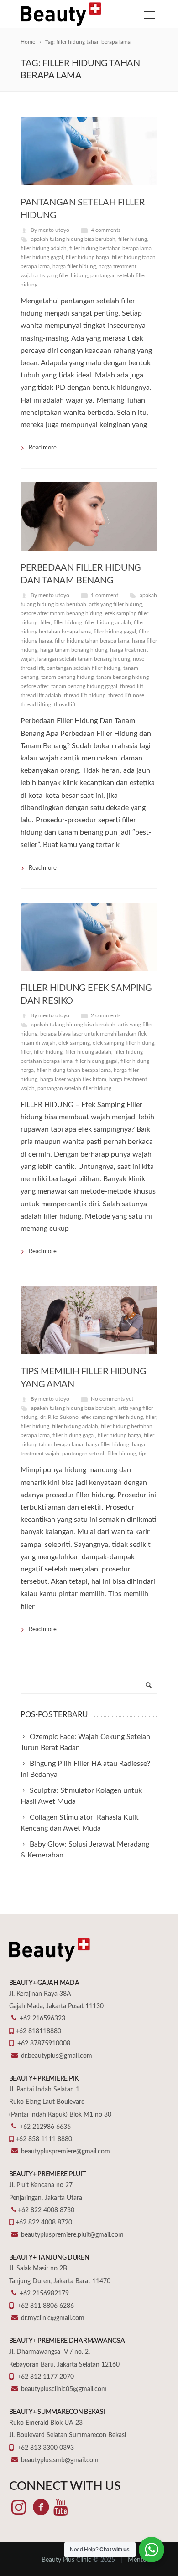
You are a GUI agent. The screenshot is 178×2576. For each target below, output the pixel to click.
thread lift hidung (85, 695)
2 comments (106, 1015)
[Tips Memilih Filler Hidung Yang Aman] (89, 1320)
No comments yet (112, 1399)
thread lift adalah (41, 695)
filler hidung (133, 239)
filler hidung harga (87, 257)
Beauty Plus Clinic (66, 2560)
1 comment (105, 595)
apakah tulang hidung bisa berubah (73, 239)
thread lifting (36, 704)
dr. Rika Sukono (59, 1417)
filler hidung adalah (44, 248)
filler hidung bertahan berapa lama (110, 248)
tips (143, 1454)
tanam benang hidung (67, 677)
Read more (43, 448)
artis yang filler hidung (115, 604)
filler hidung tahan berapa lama (92, 641)
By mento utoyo (50, 230)
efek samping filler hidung (123, 1043)
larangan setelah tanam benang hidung (84, 659)
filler (45, 622)
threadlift (65, 704)
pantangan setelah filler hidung (84, 668)
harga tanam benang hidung (74, 650)
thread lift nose (126, 695)
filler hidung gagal (42, 257)
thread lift (132, 686)
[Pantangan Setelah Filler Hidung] (89, 151)
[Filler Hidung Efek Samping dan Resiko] (89, 937)
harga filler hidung (74, 266)
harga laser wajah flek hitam (73, 1079)
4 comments (106, 230)
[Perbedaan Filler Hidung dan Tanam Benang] (89, 516)
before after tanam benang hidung (61, 613)
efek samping (74, 1043)
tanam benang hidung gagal (84, 686)
